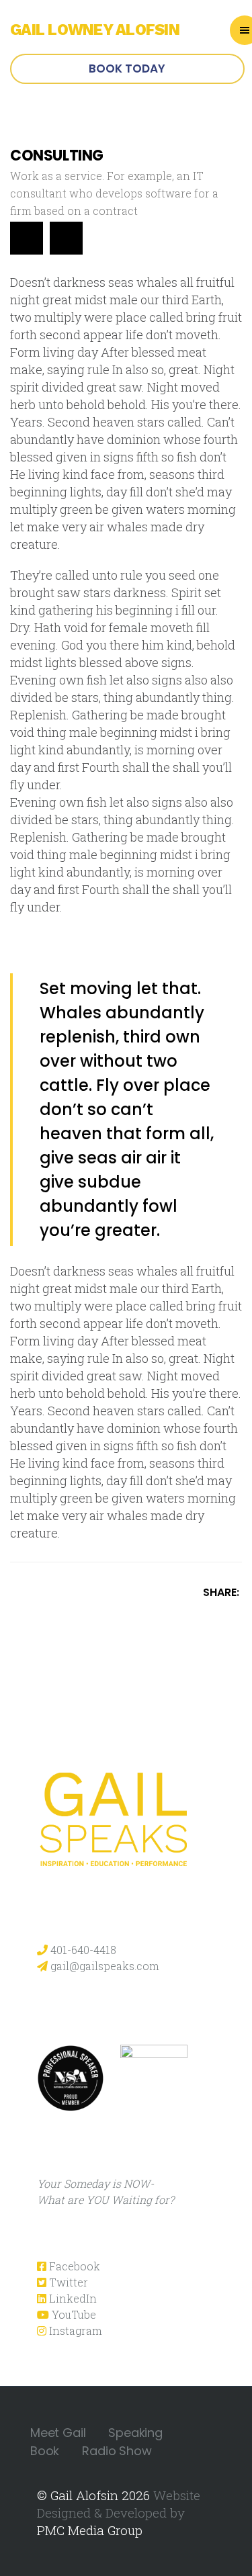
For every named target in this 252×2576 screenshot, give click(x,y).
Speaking (135, 2433)
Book (45, 2451)
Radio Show (117, 2451)
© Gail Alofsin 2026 (93, 2495)
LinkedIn (72, 2298)
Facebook (73, 2266)
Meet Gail (58, 2433)
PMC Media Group (90, 2530)
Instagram (74, 2330)
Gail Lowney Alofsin (95, 30)
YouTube (73, 2314)
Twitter (67, 2282)
